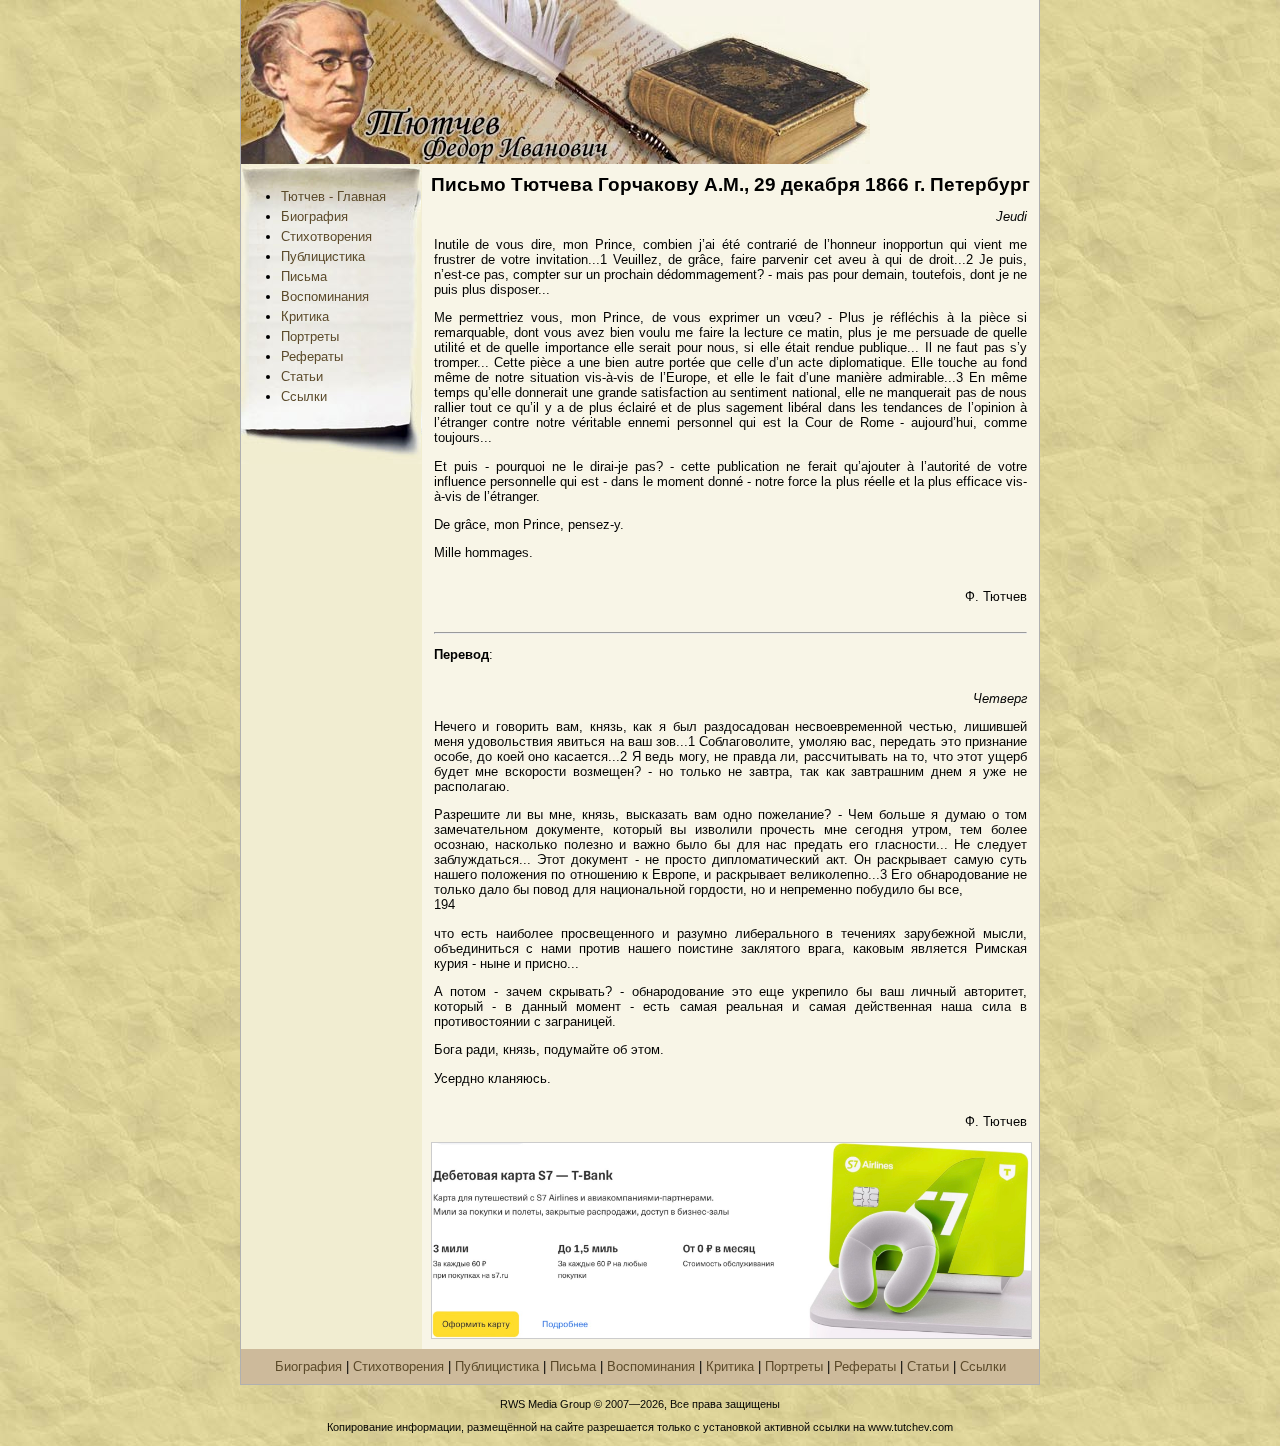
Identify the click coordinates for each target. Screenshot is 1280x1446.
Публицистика (323, 256)
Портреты (310, 336)
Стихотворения (326, 236)
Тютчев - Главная (333, 196)
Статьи (302, 376)
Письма (304, 276)
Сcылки (304, 396)
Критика (305, 316)
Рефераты (312, 356)
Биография (314, 216)
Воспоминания (325, 296)
